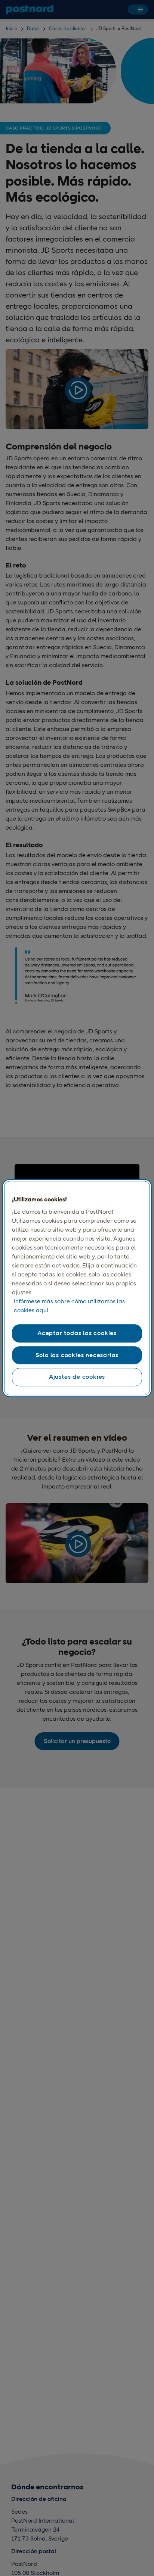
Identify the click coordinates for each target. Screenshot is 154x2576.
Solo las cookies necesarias (77, 1355)
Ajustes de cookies (77, 1377)
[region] (77, 1288)
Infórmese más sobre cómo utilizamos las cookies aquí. (69, 1306)
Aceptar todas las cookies (77, 1333)
